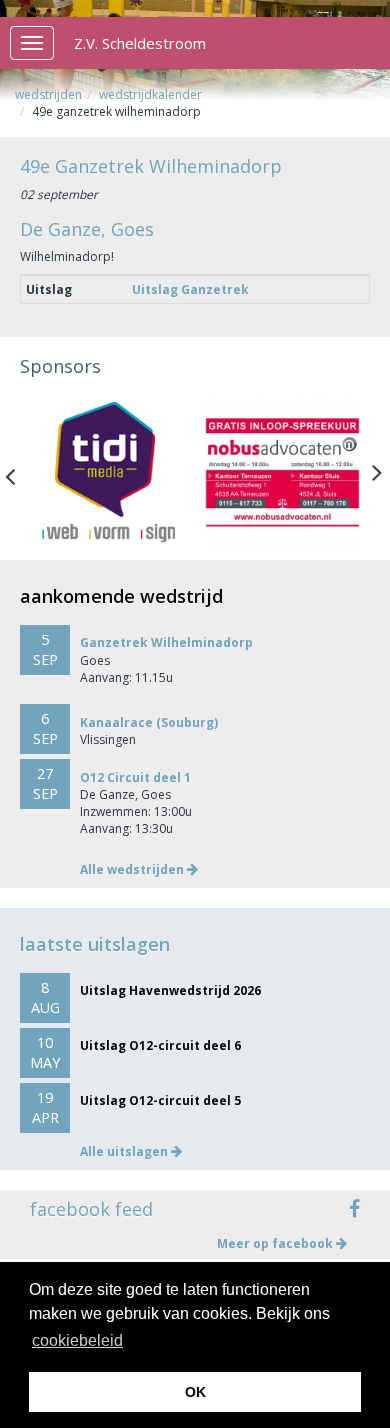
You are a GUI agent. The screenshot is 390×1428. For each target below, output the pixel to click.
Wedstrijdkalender (150, 94)
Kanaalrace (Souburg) (149, 722)
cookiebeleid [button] (77, 1340)
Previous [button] (20, 472)
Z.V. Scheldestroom (140, 43)
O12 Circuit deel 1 (135, 777)
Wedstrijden (48, 94)
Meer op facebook (276, 1243)
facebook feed (91, 1209)
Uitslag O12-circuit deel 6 (160, 1045)
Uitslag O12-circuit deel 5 (160, 1100)
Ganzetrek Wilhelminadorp (166, 642)
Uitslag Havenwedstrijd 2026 (170, 990)
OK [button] (195, 1392)
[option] (107, 472)
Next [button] (377, 472)
